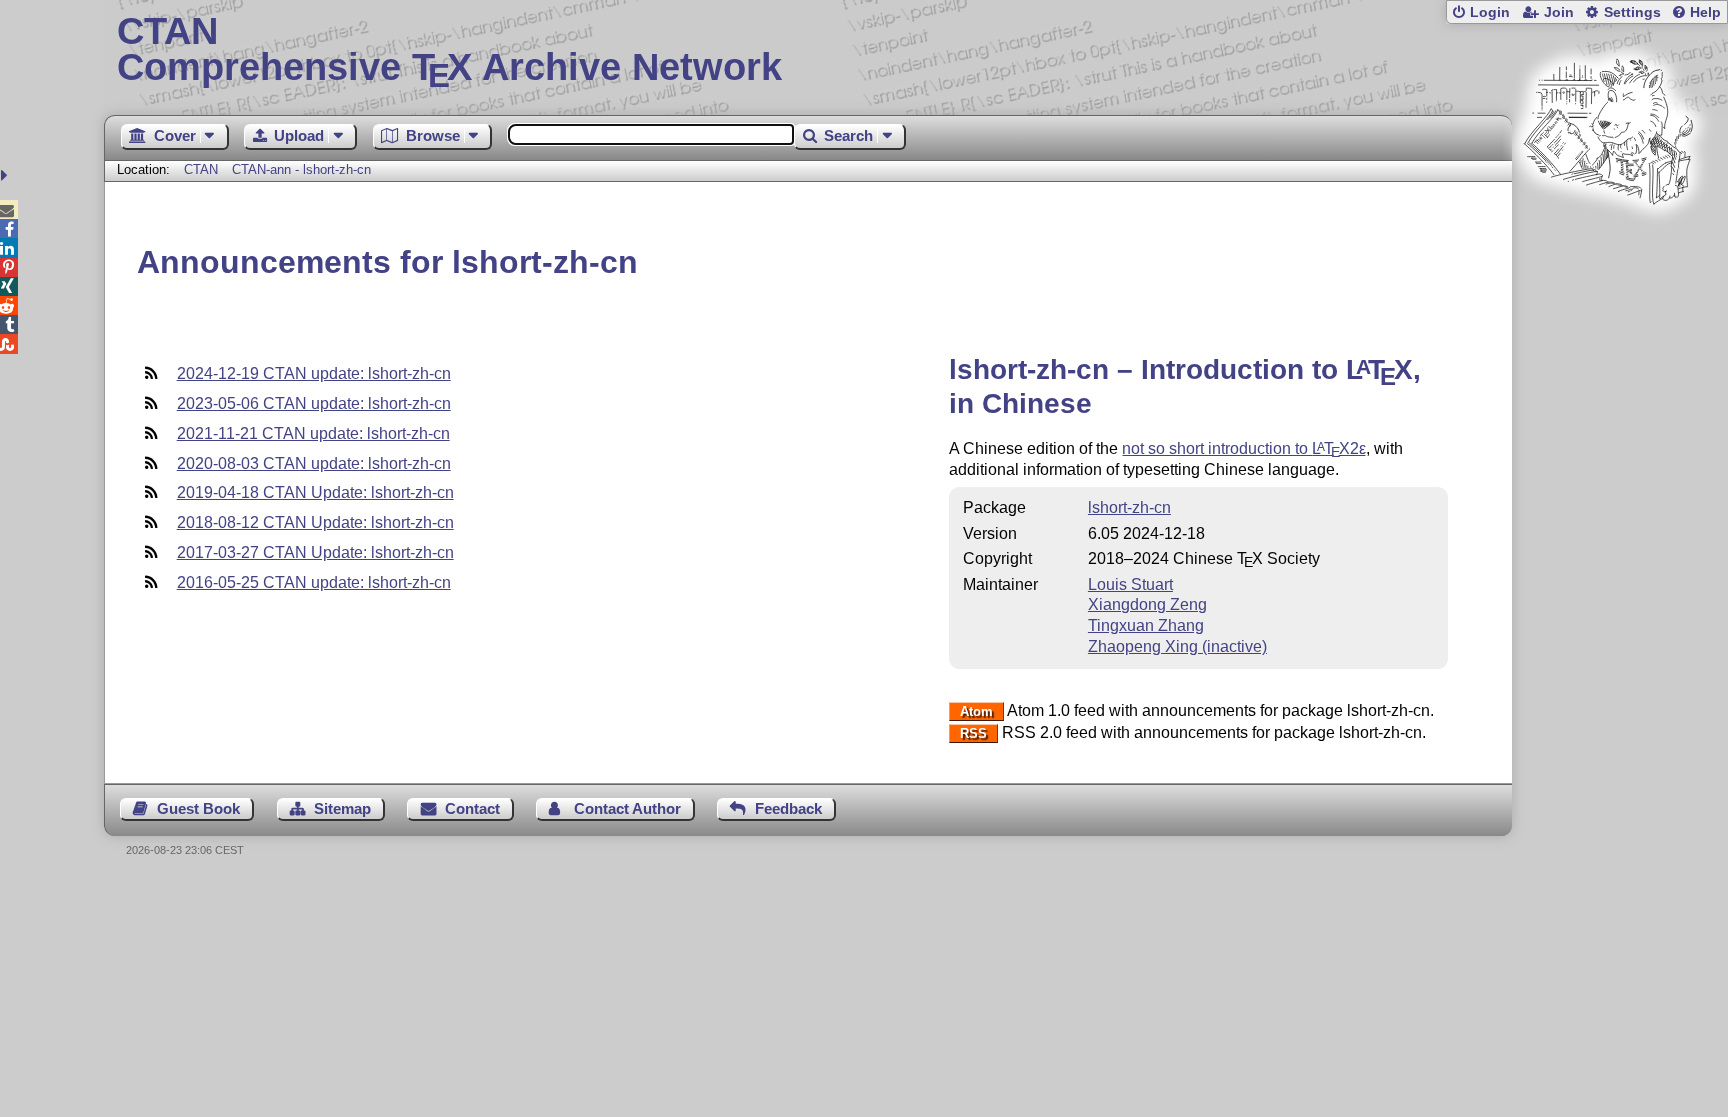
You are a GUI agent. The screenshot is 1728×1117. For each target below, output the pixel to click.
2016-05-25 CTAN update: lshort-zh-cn (314, 582)
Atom (976, 711)
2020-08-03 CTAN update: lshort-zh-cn (314, 463)
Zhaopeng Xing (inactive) (1177, 646)
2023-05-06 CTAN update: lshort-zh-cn (314, 403)
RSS (973, 733)
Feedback (788, 808)
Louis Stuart (1130, 584)
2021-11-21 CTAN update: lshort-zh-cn (313, 433)
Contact (472, 808)
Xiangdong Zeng (1147, 604)
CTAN (201, 169)
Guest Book (198, 808)
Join (1559, 12)
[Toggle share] (6, 175)
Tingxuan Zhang (1146, 625)
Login (1490, 12)
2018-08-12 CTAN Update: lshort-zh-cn (315, 522)
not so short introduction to (1243, 448)
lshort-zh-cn (1129, 507)
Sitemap (342, 808)
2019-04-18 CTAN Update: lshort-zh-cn (315, 492)
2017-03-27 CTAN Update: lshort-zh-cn (315, 552)
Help (1705, 12)
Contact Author (627, 808)
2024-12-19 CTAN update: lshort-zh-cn (314, 373)
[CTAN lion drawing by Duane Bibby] (1608, 242)
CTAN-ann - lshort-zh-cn (301, 169)
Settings (1632, 12)
